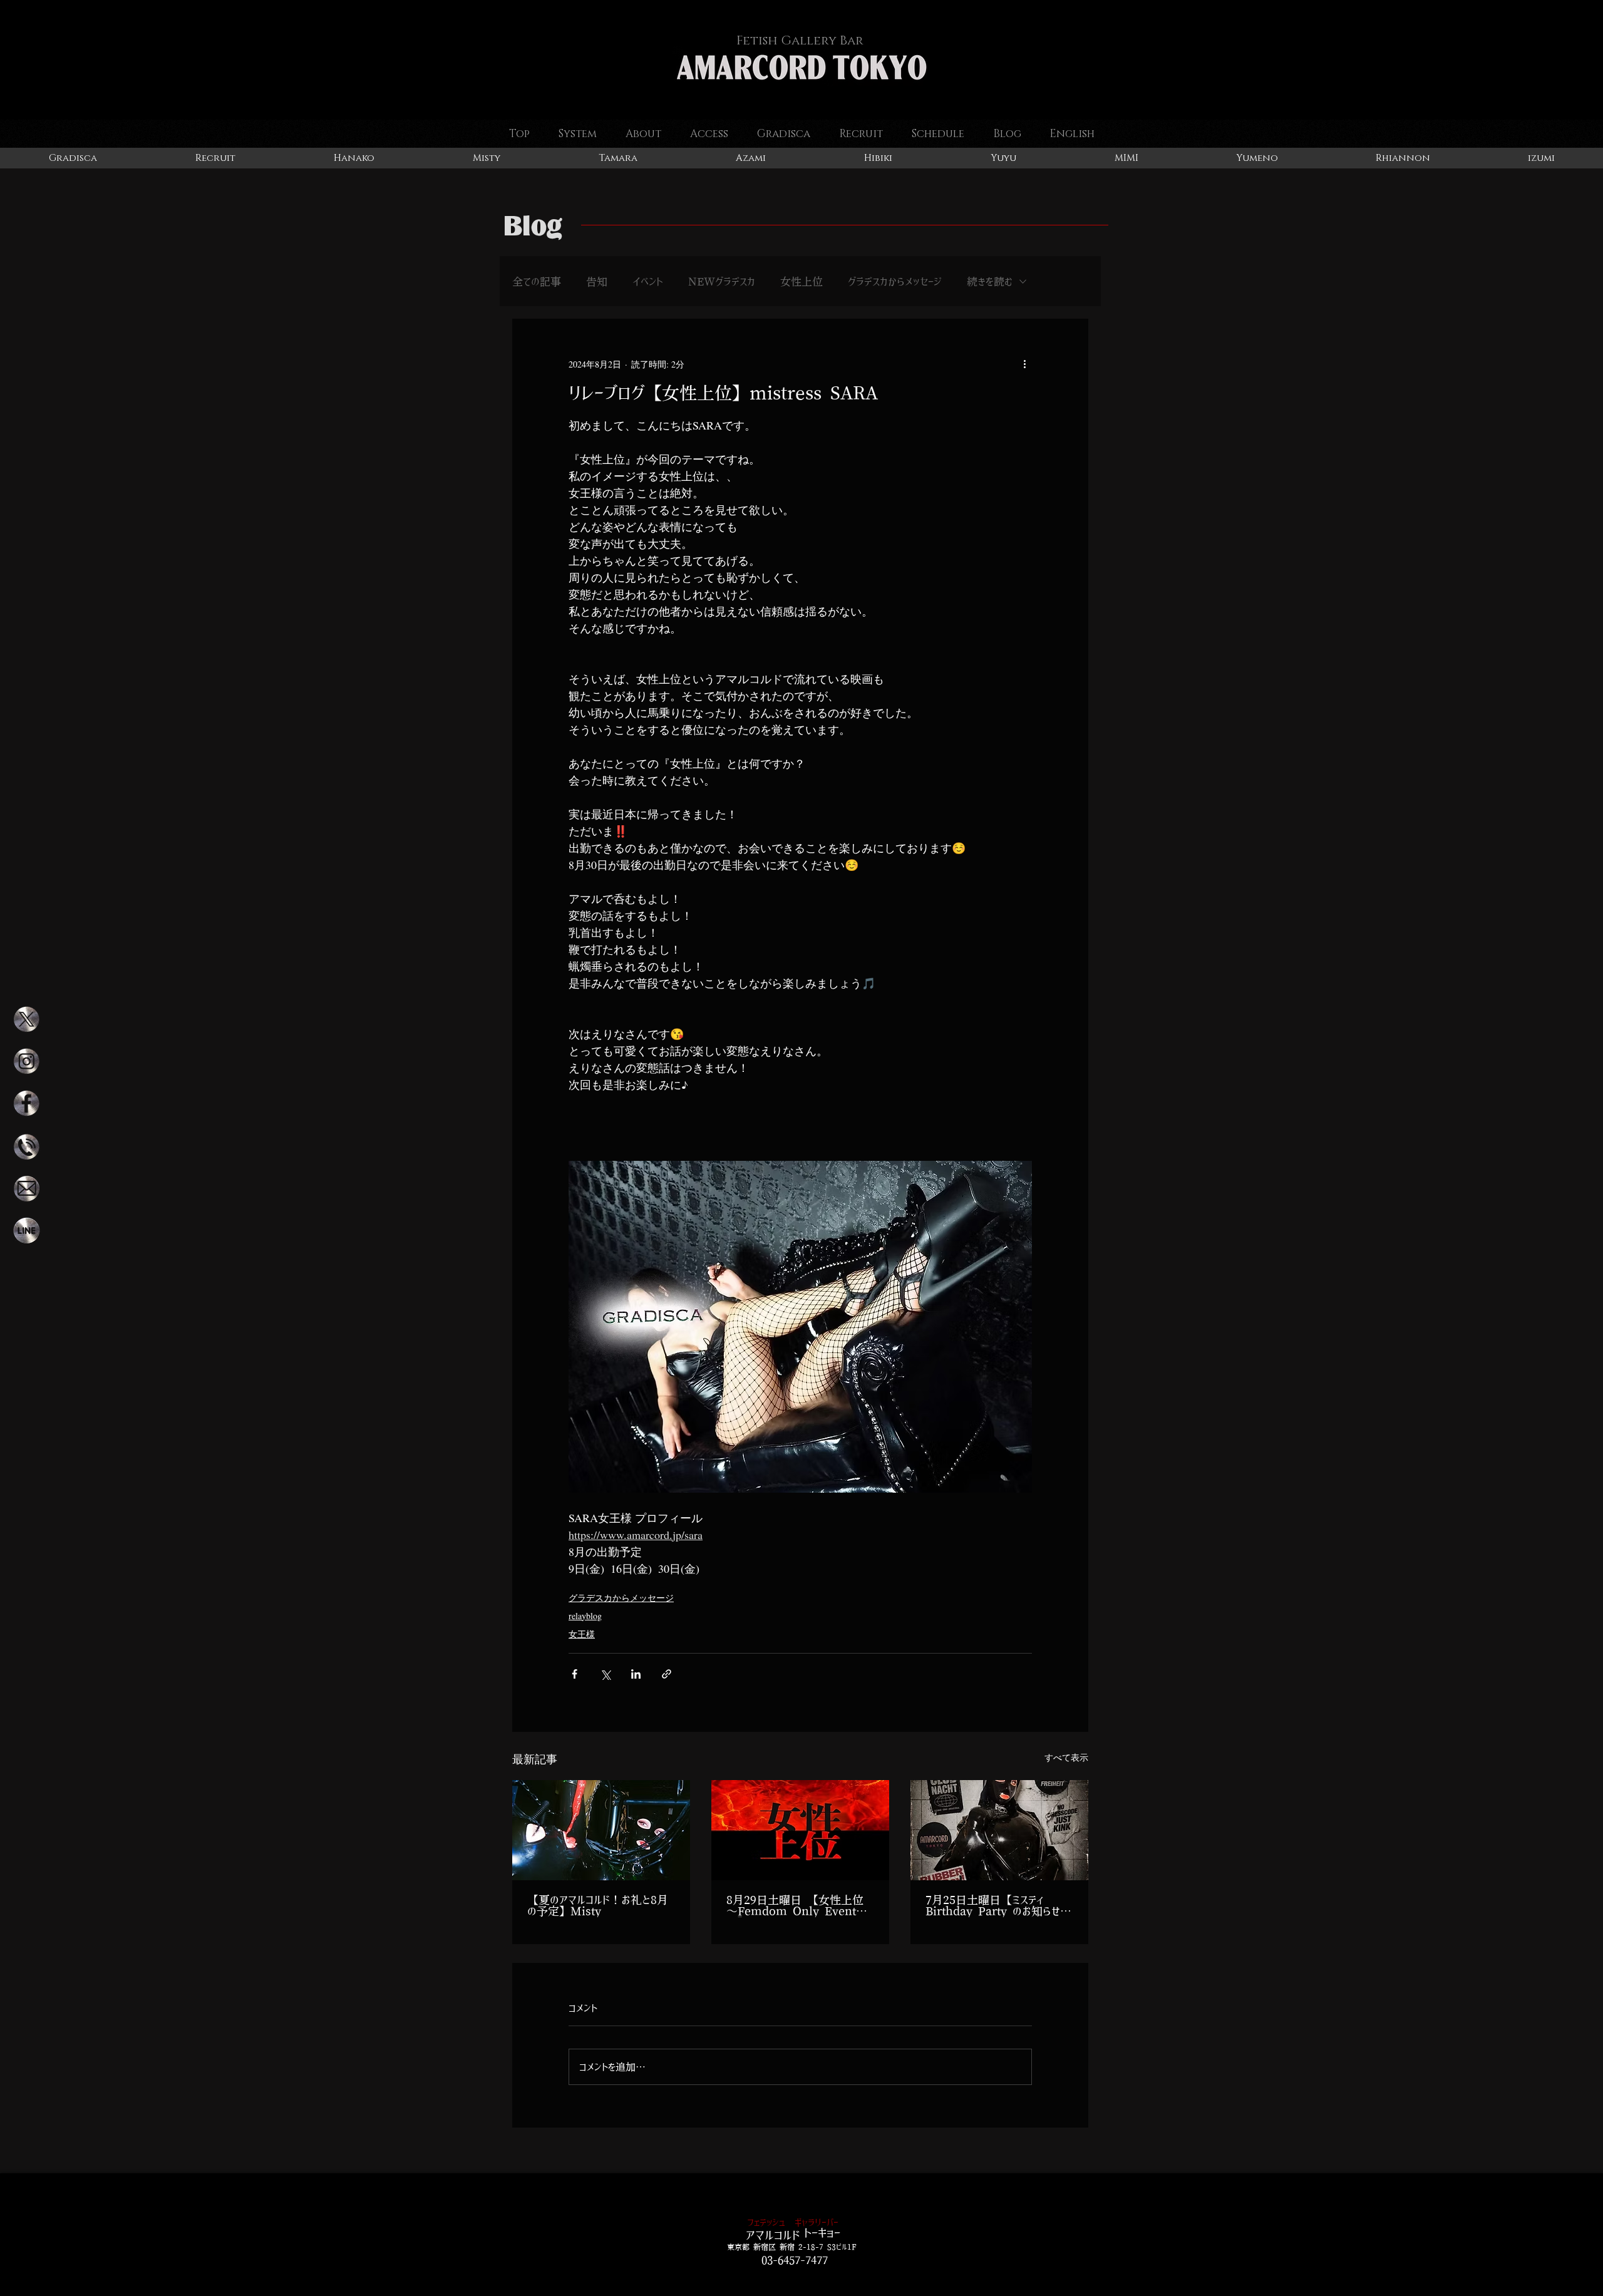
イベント (648, 281)
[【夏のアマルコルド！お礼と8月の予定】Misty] (601, 1830)
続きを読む (990, 281)
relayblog (585, 1616)
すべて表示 (1066, 1757)
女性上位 (801, 281)
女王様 (582, 1634)
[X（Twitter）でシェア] (605, 1674)
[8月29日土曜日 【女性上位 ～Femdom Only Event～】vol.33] (800, 1830)
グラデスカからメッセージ (895, 281)
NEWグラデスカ (722, 281)
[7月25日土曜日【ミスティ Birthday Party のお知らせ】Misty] (999, 1830)
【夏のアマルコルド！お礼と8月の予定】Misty (598, 1906)
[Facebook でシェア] (575, 1674)
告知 (597, 281)
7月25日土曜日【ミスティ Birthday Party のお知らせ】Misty (998, 1906)
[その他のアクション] (1024, 364)
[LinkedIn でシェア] (636, 1674)
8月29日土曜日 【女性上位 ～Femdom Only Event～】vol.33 (795, 1906)
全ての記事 (537, 281)
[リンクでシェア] (667, 1674)
